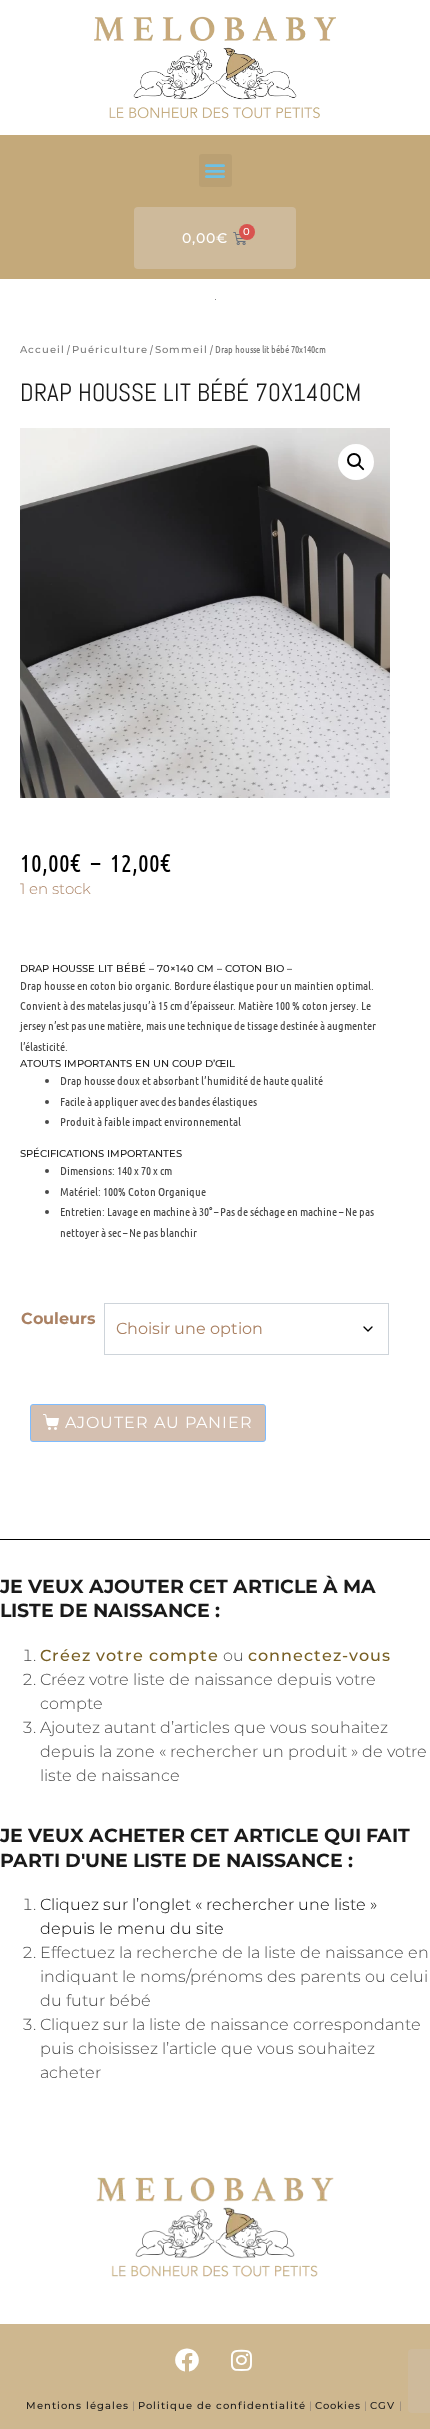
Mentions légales (77, 2405)
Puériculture (110, 349)
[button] (215, 170)
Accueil (42, 349)
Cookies (338, 2405)
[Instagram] (242, 2359)
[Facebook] (188, 2359)
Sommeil (181, 349)
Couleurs (58, 1318)
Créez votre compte (129, 1655)
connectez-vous (319, 1655)
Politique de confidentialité (222, 2405)
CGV (384, 2405)
